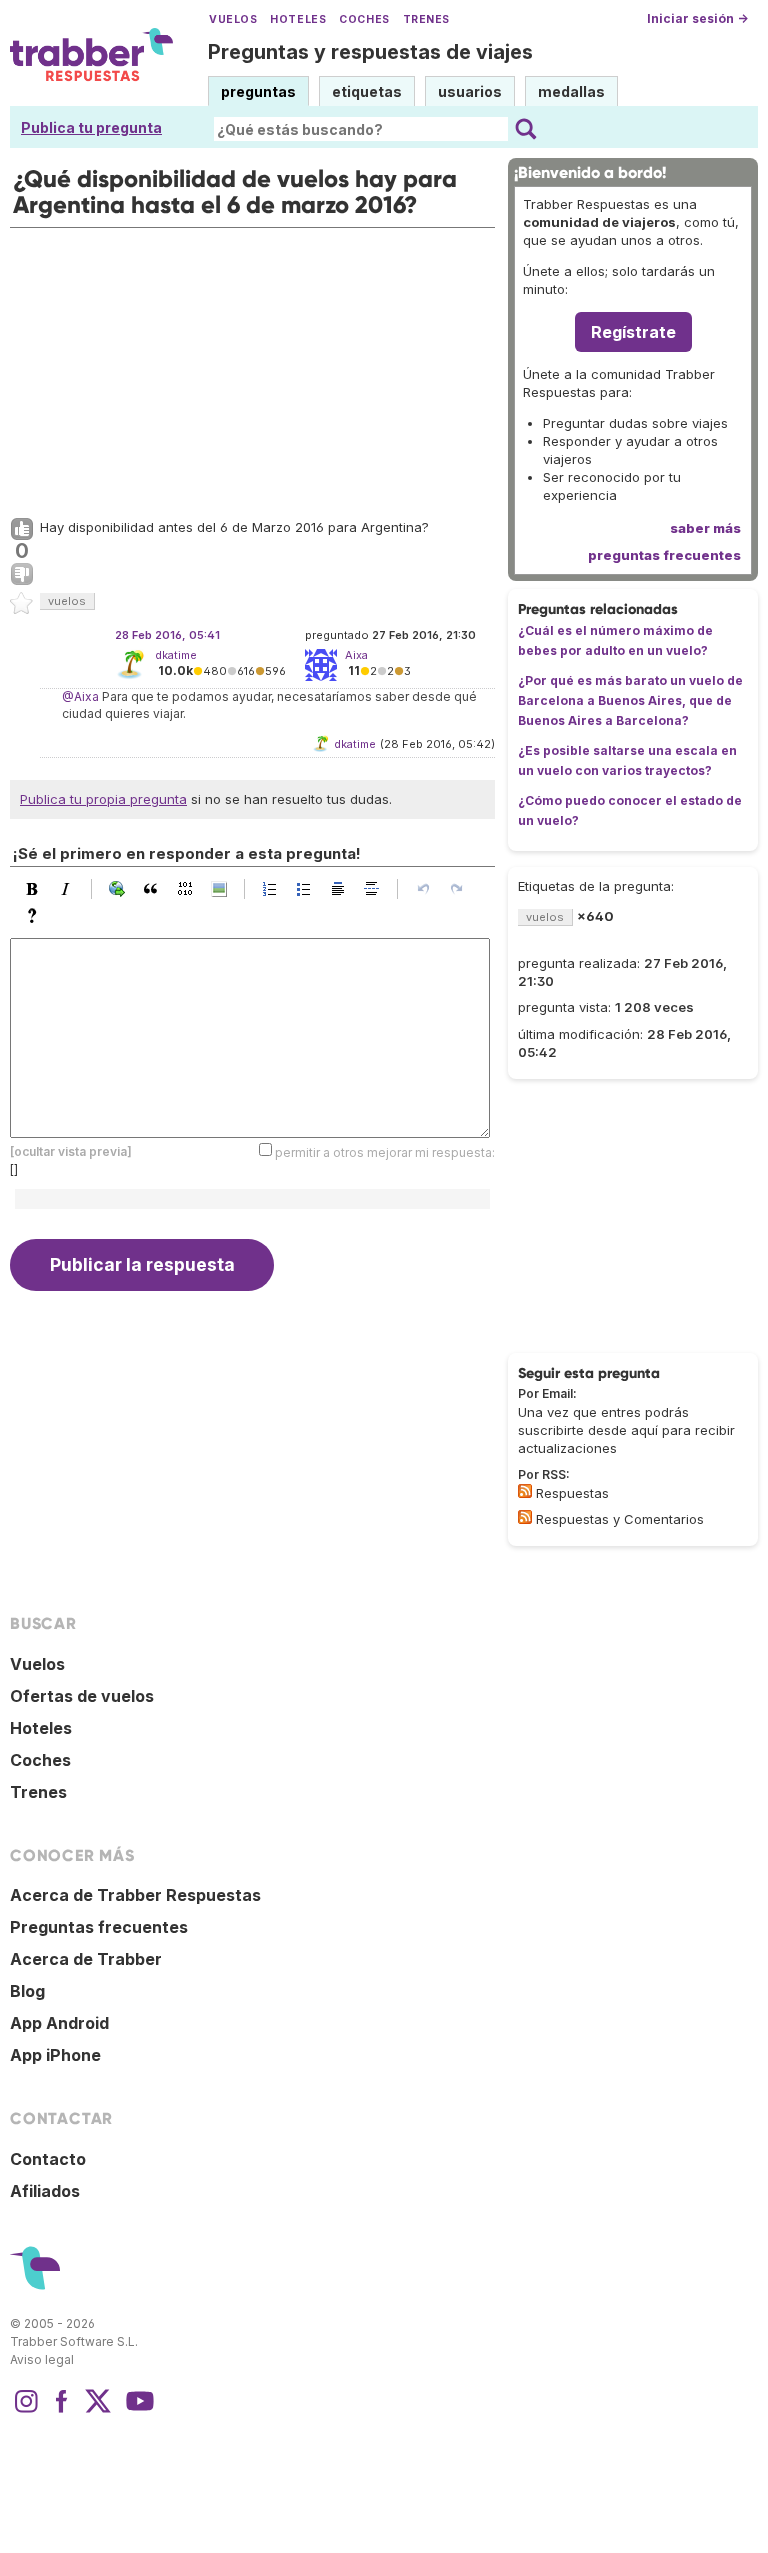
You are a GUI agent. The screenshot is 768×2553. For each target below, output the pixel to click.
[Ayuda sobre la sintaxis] (37, 916)
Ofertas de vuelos (82, 1696)
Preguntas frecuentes (99, 1927)
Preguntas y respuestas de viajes (370, 52)
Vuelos (233, 19)
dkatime (176, 655)
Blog (27, 1991)
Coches (364, 19)
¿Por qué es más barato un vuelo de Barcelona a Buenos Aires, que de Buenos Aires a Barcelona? (630, 700)
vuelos (67, 601)
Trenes (426, 19)
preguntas (258, 91)
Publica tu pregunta (91, 127)
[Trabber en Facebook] (62, 2411)
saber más (705, 528)
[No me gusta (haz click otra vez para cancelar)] (22, 575)
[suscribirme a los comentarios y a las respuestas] (525, 1517)
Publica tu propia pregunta (103, 799)
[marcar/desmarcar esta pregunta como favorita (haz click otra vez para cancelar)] (22, 604)
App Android (59, 2023)
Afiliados (45, 2191)
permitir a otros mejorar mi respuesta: (385, 1151)
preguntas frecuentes (664, 555)
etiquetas (367, 91)
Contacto (48, 2159)
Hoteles (298, 19)
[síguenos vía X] (98, 2411)
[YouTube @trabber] (137, 2411)
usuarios (470, 91)
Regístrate (633, 332)
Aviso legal (42, 2359)
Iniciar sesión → (697, 18)
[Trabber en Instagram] (26, 2411)
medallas (571, 91)
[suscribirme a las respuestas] (525, 1491)
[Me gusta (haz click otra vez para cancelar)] (22, 530)
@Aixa (80, 696)
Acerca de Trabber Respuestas (135, 1895)
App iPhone (55, 2055)
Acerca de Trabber (86, 1959)
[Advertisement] (252, 368)
